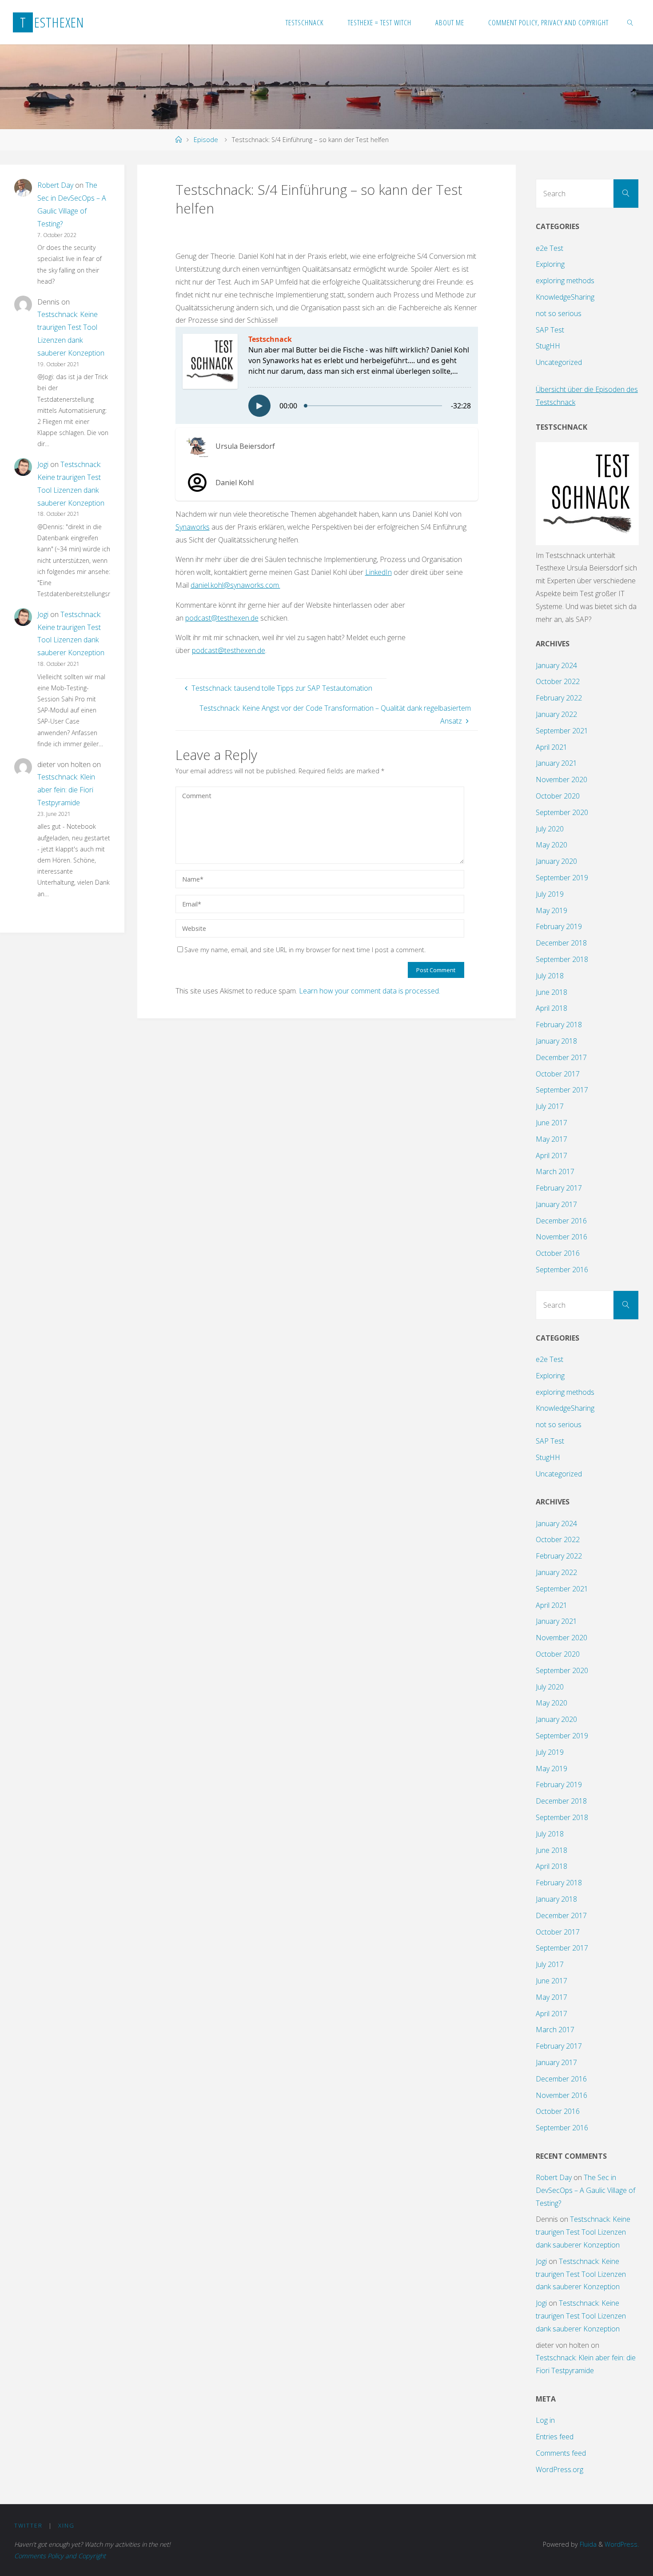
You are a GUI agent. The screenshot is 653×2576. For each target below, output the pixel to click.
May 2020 (551, 845)
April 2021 (551, 747)
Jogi (43, 464)
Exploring (550, 264)
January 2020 (556, 861)
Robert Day (55, 185)
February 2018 (559, 1025)
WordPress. (622, 2544)
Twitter (28, 2525)
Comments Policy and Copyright (60, 2556)
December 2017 (561, 1057)
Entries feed (555, 2437)
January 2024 (556, 665)
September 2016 (562, 1270)
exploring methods (565, 281)
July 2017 (550, 1106)
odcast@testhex (215, 618)
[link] (630, 22)
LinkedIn (378, 572)
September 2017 (562, 1090)
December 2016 (561, 1221)
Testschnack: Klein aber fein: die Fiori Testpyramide (66, 790)
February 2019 (559, 926)
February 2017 (559, 1188)
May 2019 (551, 910)
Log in (545, 2420)
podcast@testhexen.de (229, 650)
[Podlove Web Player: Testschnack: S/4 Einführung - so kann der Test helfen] (327, 375)
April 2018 (551, 1008)
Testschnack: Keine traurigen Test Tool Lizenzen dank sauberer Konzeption (583, 2232)
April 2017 (551, 1155)
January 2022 (556, 714)
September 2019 (562, 878)
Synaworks (193, 527)
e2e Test (549, 248)
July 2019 (550, 894)
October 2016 (558, 1253)
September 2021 (562, 731)
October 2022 (558, 681)
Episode (206, 140)
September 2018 (562, 959)
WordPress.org (559, 2469)
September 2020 (562, 812)
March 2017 (555, 1171)
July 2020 (550, 829)
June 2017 (551, 1123)
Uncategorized (559, 362)
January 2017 (556, 1204)
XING (66, 2525)
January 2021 (556, 763)
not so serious (559, 313)
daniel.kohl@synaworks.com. (235, 585)
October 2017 (558, 1074)
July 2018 (550, 976)
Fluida (587, 2544)
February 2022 (559, 698)
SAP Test (550, 330)
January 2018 (556, 1041)
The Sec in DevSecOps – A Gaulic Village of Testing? (585, 2190)
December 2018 (561, 943)
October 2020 (558, 796)
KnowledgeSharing (565, 297)
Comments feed (561, 2453)
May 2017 (551, 1139)
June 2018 (551, 992)
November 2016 (561, 1237)
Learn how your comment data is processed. (370, 991)
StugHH (548, 346)
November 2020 (561, 780)
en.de (250, 618)
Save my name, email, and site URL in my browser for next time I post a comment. (305, 950)
